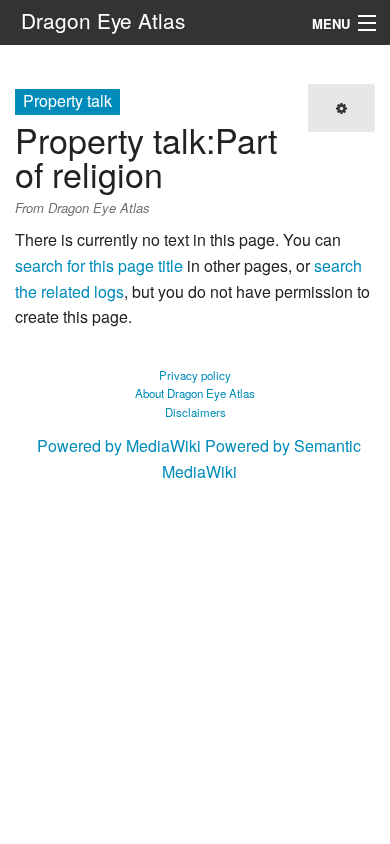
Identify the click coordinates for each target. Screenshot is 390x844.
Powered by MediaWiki (119, 445)
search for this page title (99, 265)
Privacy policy (195, 375)
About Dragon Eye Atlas (195, 393)
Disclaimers (195, 412)
